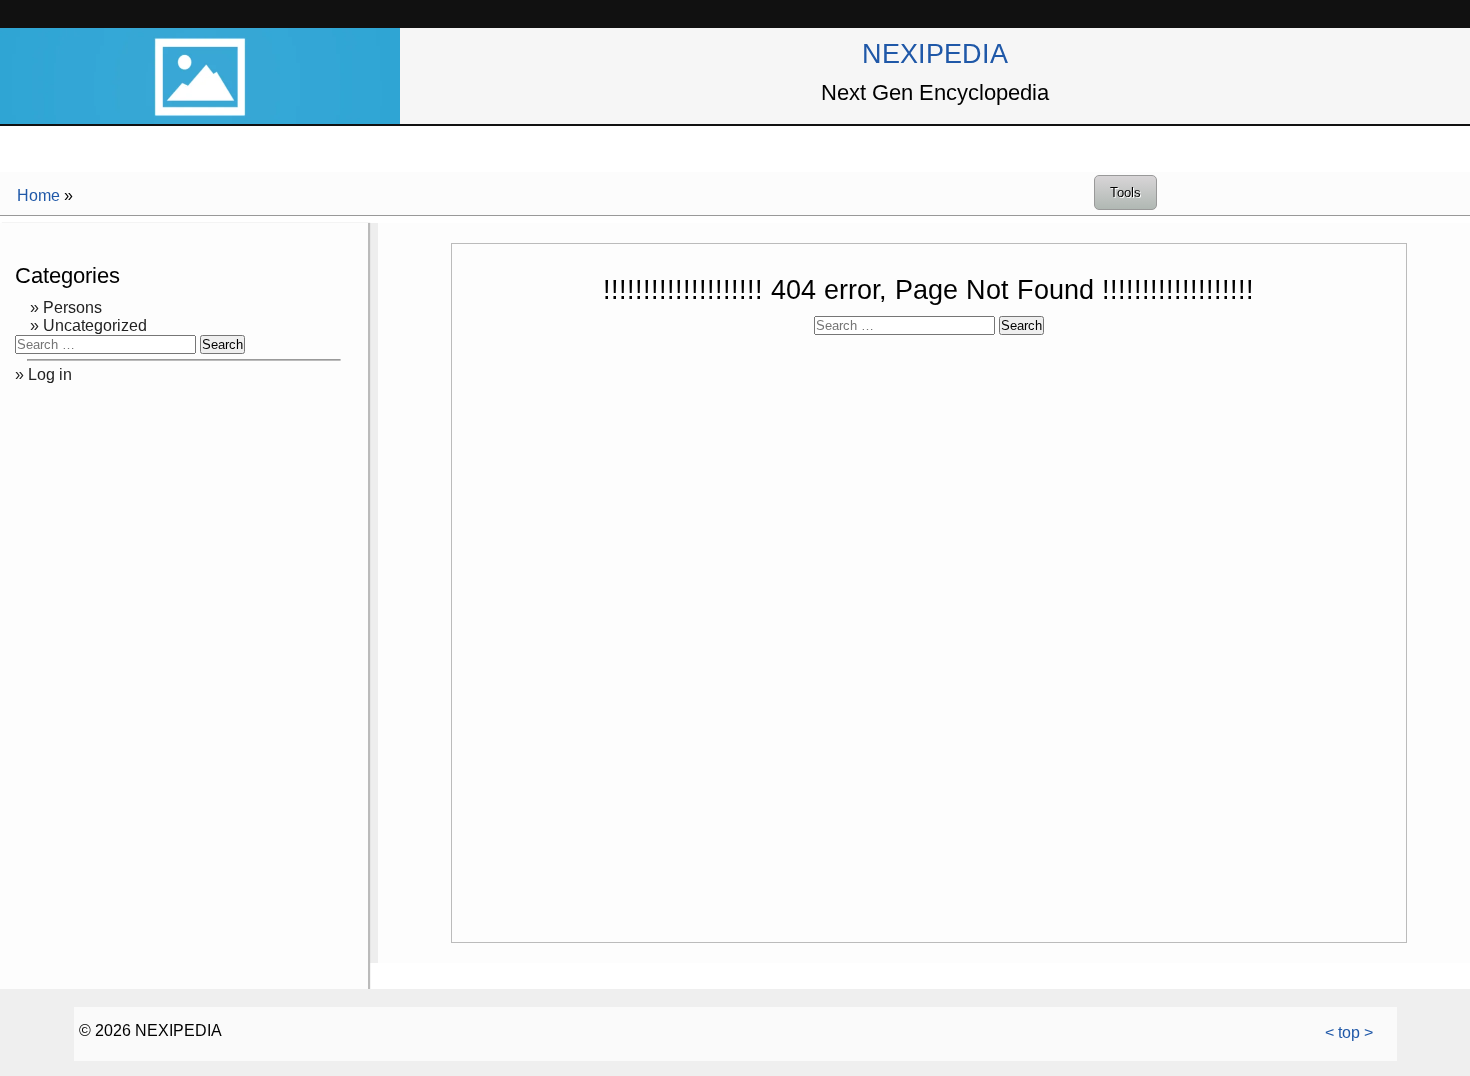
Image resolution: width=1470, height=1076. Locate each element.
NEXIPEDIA (935, 53)
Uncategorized (95, 325)
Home (38, 195)
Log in (50, 374)
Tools (1125, 192)
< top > (1349, 1032)
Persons (72, 307)
